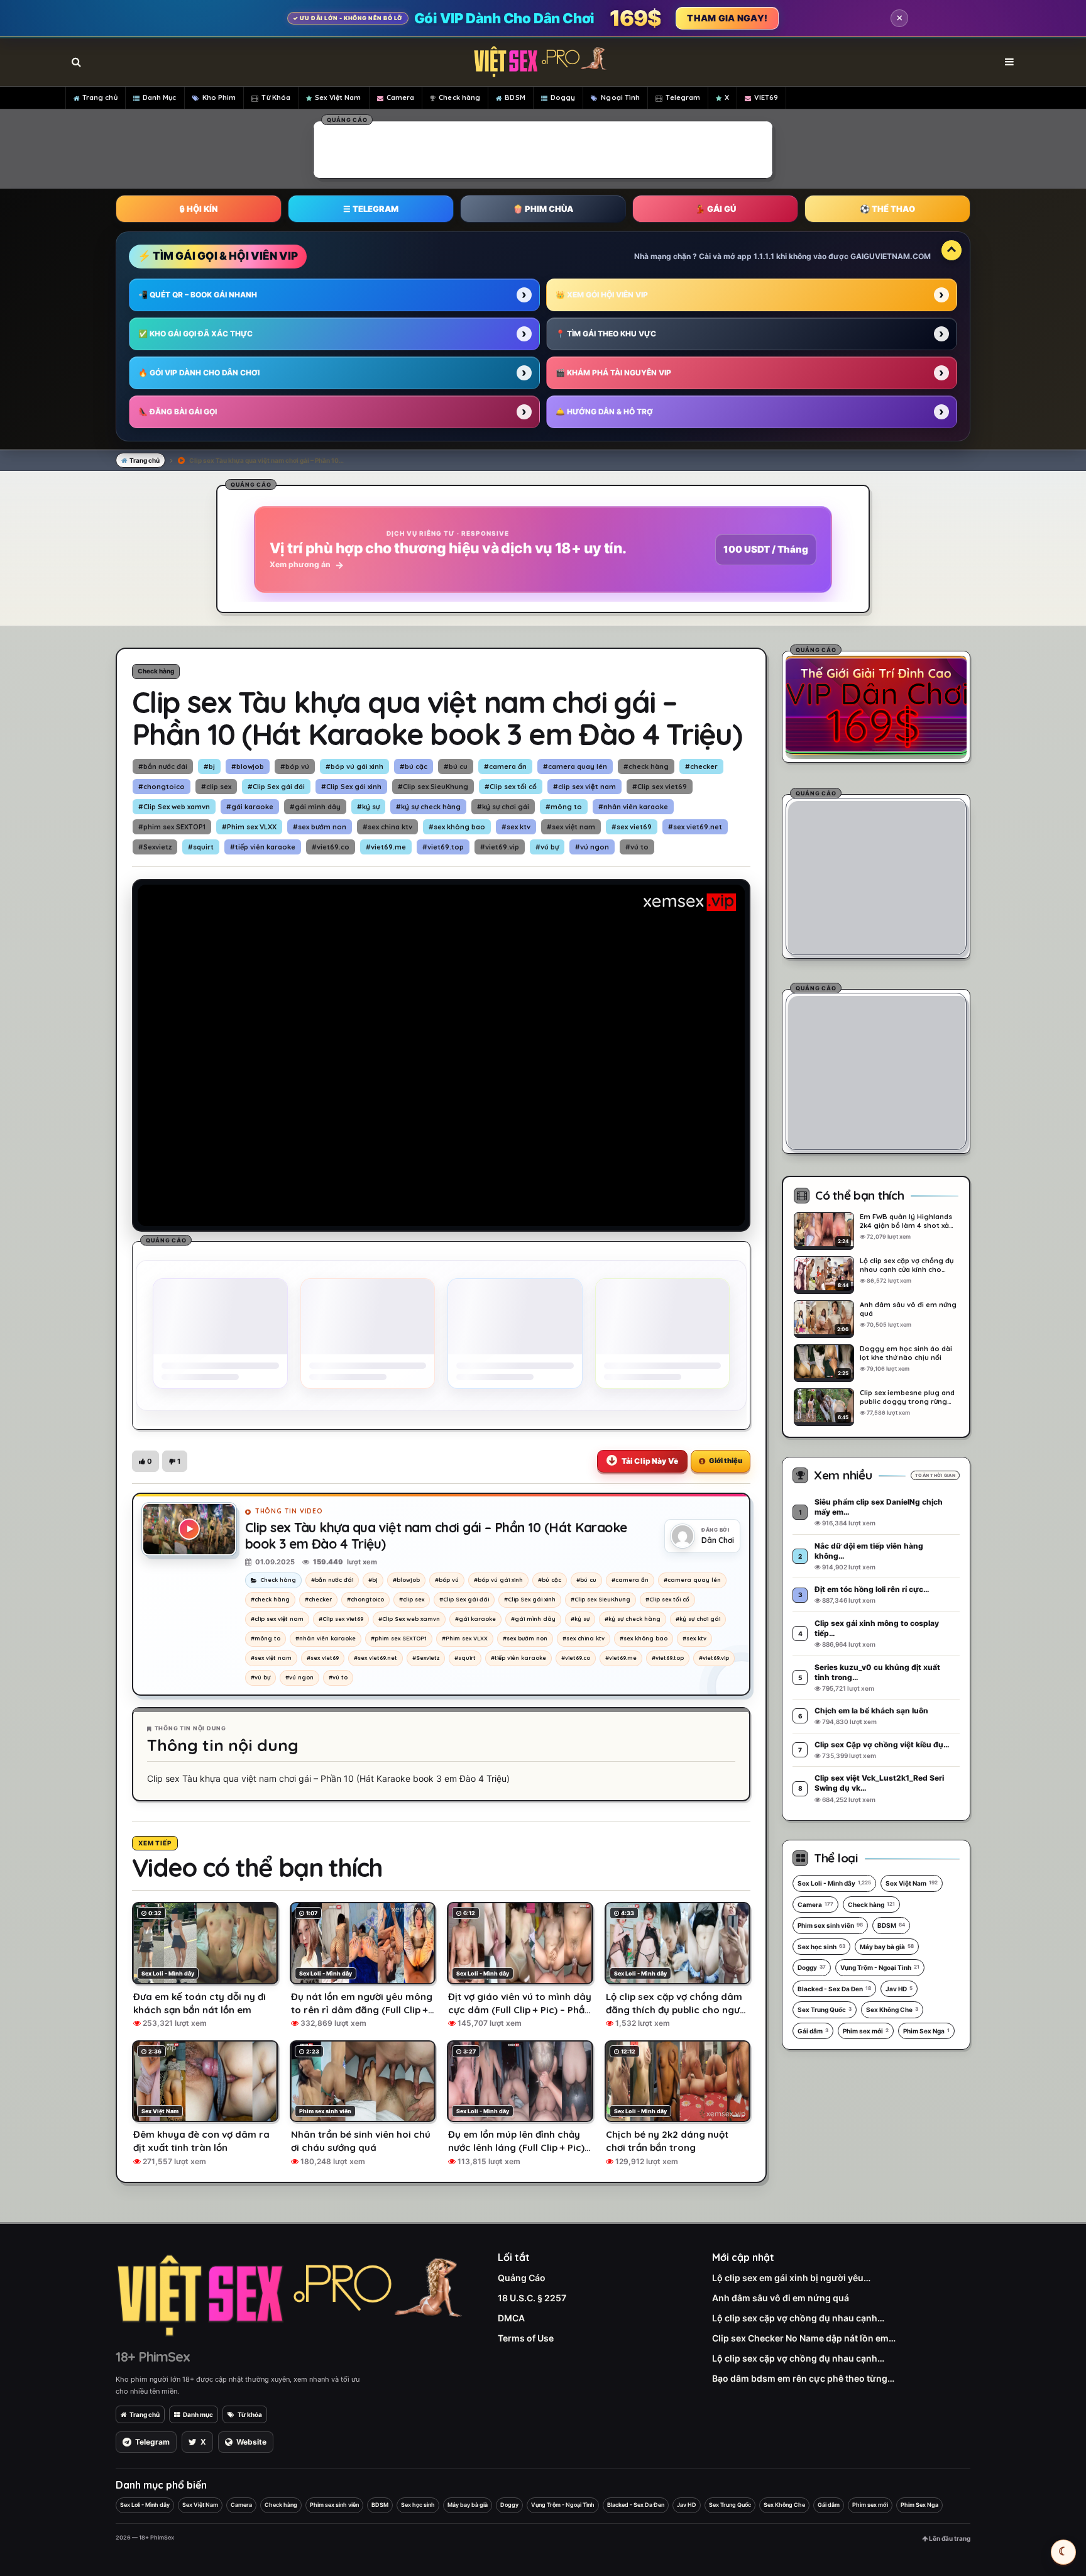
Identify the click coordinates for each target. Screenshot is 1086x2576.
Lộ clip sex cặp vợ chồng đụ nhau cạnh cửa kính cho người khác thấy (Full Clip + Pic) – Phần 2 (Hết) (907, 1265)
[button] (145, 1461)
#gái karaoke (250, 807)
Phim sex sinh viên (830, 1925)
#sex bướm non (320, 827)
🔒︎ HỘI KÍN (199, 209)
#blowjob (248, 766)
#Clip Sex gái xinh (351, 787)
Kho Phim (219, 97)
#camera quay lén (575, 766)
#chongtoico (162, 787)
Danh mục (198, 2414)
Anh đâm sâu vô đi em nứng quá (908, 1309)
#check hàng (646, 766)
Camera (401, 97)
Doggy (563, 97)
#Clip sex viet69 (660, 787)
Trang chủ (100, 97)
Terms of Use (526, 2338)
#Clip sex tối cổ (511, 787)
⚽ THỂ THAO (887, 209)
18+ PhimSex (153, 2357)
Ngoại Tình (620, 97)
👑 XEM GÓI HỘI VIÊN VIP (602, 295)
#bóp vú (295, 766)
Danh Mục (160, 97)
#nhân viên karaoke (633, 807)
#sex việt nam (571, 827)
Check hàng (459, 97)
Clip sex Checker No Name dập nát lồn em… (804, 2338)
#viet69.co (331, 847)
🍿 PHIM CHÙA (543, 209)
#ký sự (368, 807)
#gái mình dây (315, 807)
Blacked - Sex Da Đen (834, 1989)
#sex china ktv (387, 827)
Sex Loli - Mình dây (834, 1883)
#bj (209, 766)
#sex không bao (457, 827)
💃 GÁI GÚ (716, 209)
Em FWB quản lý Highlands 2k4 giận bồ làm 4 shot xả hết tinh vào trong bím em (906, 1221)
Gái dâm (813, 2031)
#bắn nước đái (163, 766)
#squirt (201, 847)
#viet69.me (386, 847)
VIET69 (766, 97)
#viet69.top (443, 847)
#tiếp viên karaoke (263, 847)
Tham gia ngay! (727, 18)
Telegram (683, 97)
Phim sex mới (866, 2031)
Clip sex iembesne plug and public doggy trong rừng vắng (907, 1397)
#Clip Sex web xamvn (174, 807)
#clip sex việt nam (584, 787)
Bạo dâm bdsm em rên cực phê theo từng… (803, 2378)
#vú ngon (592, 847)
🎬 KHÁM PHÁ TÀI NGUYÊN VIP (613, 373)
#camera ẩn (505, 766)
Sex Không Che (892, 2009)
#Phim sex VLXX (249, 827)
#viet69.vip (500, 847)
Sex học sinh (821, 1947)
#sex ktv (516, 827)
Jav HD (899, 1989)
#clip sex (216, 787)
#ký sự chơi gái (503, 807)
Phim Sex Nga (926, 2031)
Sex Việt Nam (338, 97)
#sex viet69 (632, 827)
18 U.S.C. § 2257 (532, 2298)
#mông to (564, 807)
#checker (701, 766)
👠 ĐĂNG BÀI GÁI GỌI (178, 412)
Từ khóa (250, 2414)
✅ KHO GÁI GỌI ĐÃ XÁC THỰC (195, 334)
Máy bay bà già (887, 1947)
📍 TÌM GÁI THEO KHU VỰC (606, 334)
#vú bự (547, 847)
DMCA (511, 2318)
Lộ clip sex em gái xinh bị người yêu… (791, 2278)
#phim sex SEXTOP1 (172, 827)
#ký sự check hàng (428, 807)
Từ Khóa (276, 97)
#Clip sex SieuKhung (433, 787)
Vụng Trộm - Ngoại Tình (880, 1967)
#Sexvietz (155, 847)
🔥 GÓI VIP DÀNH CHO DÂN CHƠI (199, 373)
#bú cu (456, 766)
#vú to (637, 847)
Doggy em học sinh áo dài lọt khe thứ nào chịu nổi (906, 1353)
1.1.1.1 (764, 256)
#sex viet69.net (695, 827)
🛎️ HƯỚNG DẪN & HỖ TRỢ (604, 412)
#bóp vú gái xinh (354, 766)
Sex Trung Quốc (825, 2009)
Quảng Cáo (522, 2278)
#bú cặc (414, 766)
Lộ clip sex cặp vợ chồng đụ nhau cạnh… (798, 2318)
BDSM (515, 97)
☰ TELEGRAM (371, 209)
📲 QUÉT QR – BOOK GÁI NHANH (198, 295)
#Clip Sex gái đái (276, 787)
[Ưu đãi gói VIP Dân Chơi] (876, 705)
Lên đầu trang (949, 2538)
